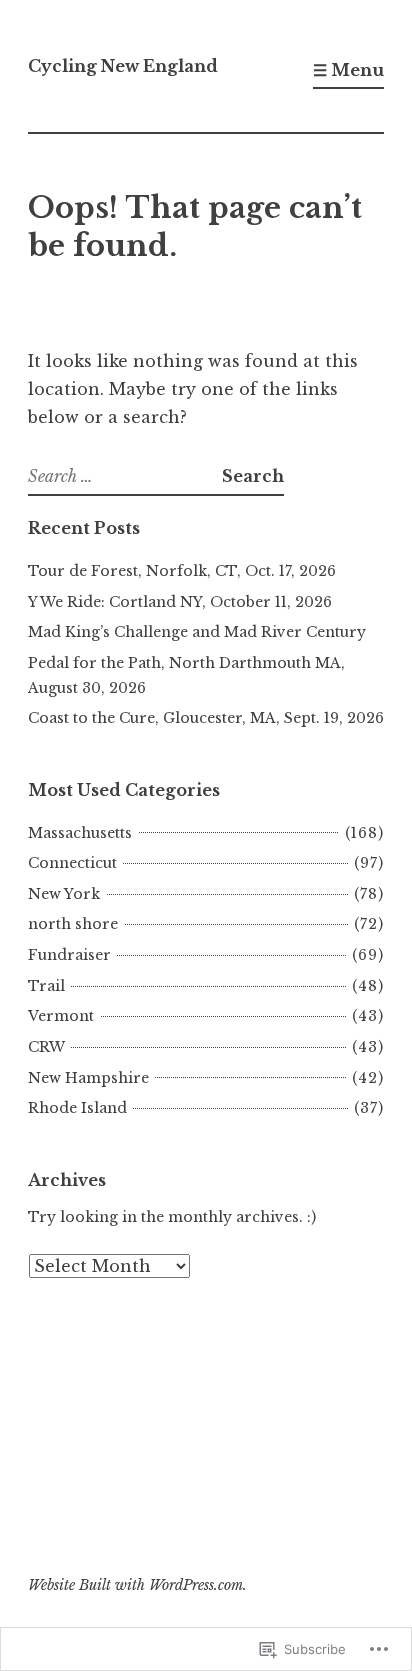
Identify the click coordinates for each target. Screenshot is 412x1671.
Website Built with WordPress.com (135, 1585)
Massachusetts (80, 833)
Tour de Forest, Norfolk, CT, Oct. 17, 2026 (182, 571)
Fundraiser (69, 955)
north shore (73, 924)
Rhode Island (77, 1108)
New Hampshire (88, 1078)
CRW (46, 1047)
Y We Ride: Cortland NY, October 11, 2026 (180, 602)
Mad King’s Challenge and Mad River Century (197, 632)
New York (64, 894)
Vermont (61, 1016)
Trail (46, 986)
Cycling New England (123, 66)
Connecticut (72, 863)
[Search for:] (125, 476)
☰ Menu (348, 70)
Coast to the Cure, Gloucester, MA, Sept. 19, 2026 (206, 718)
